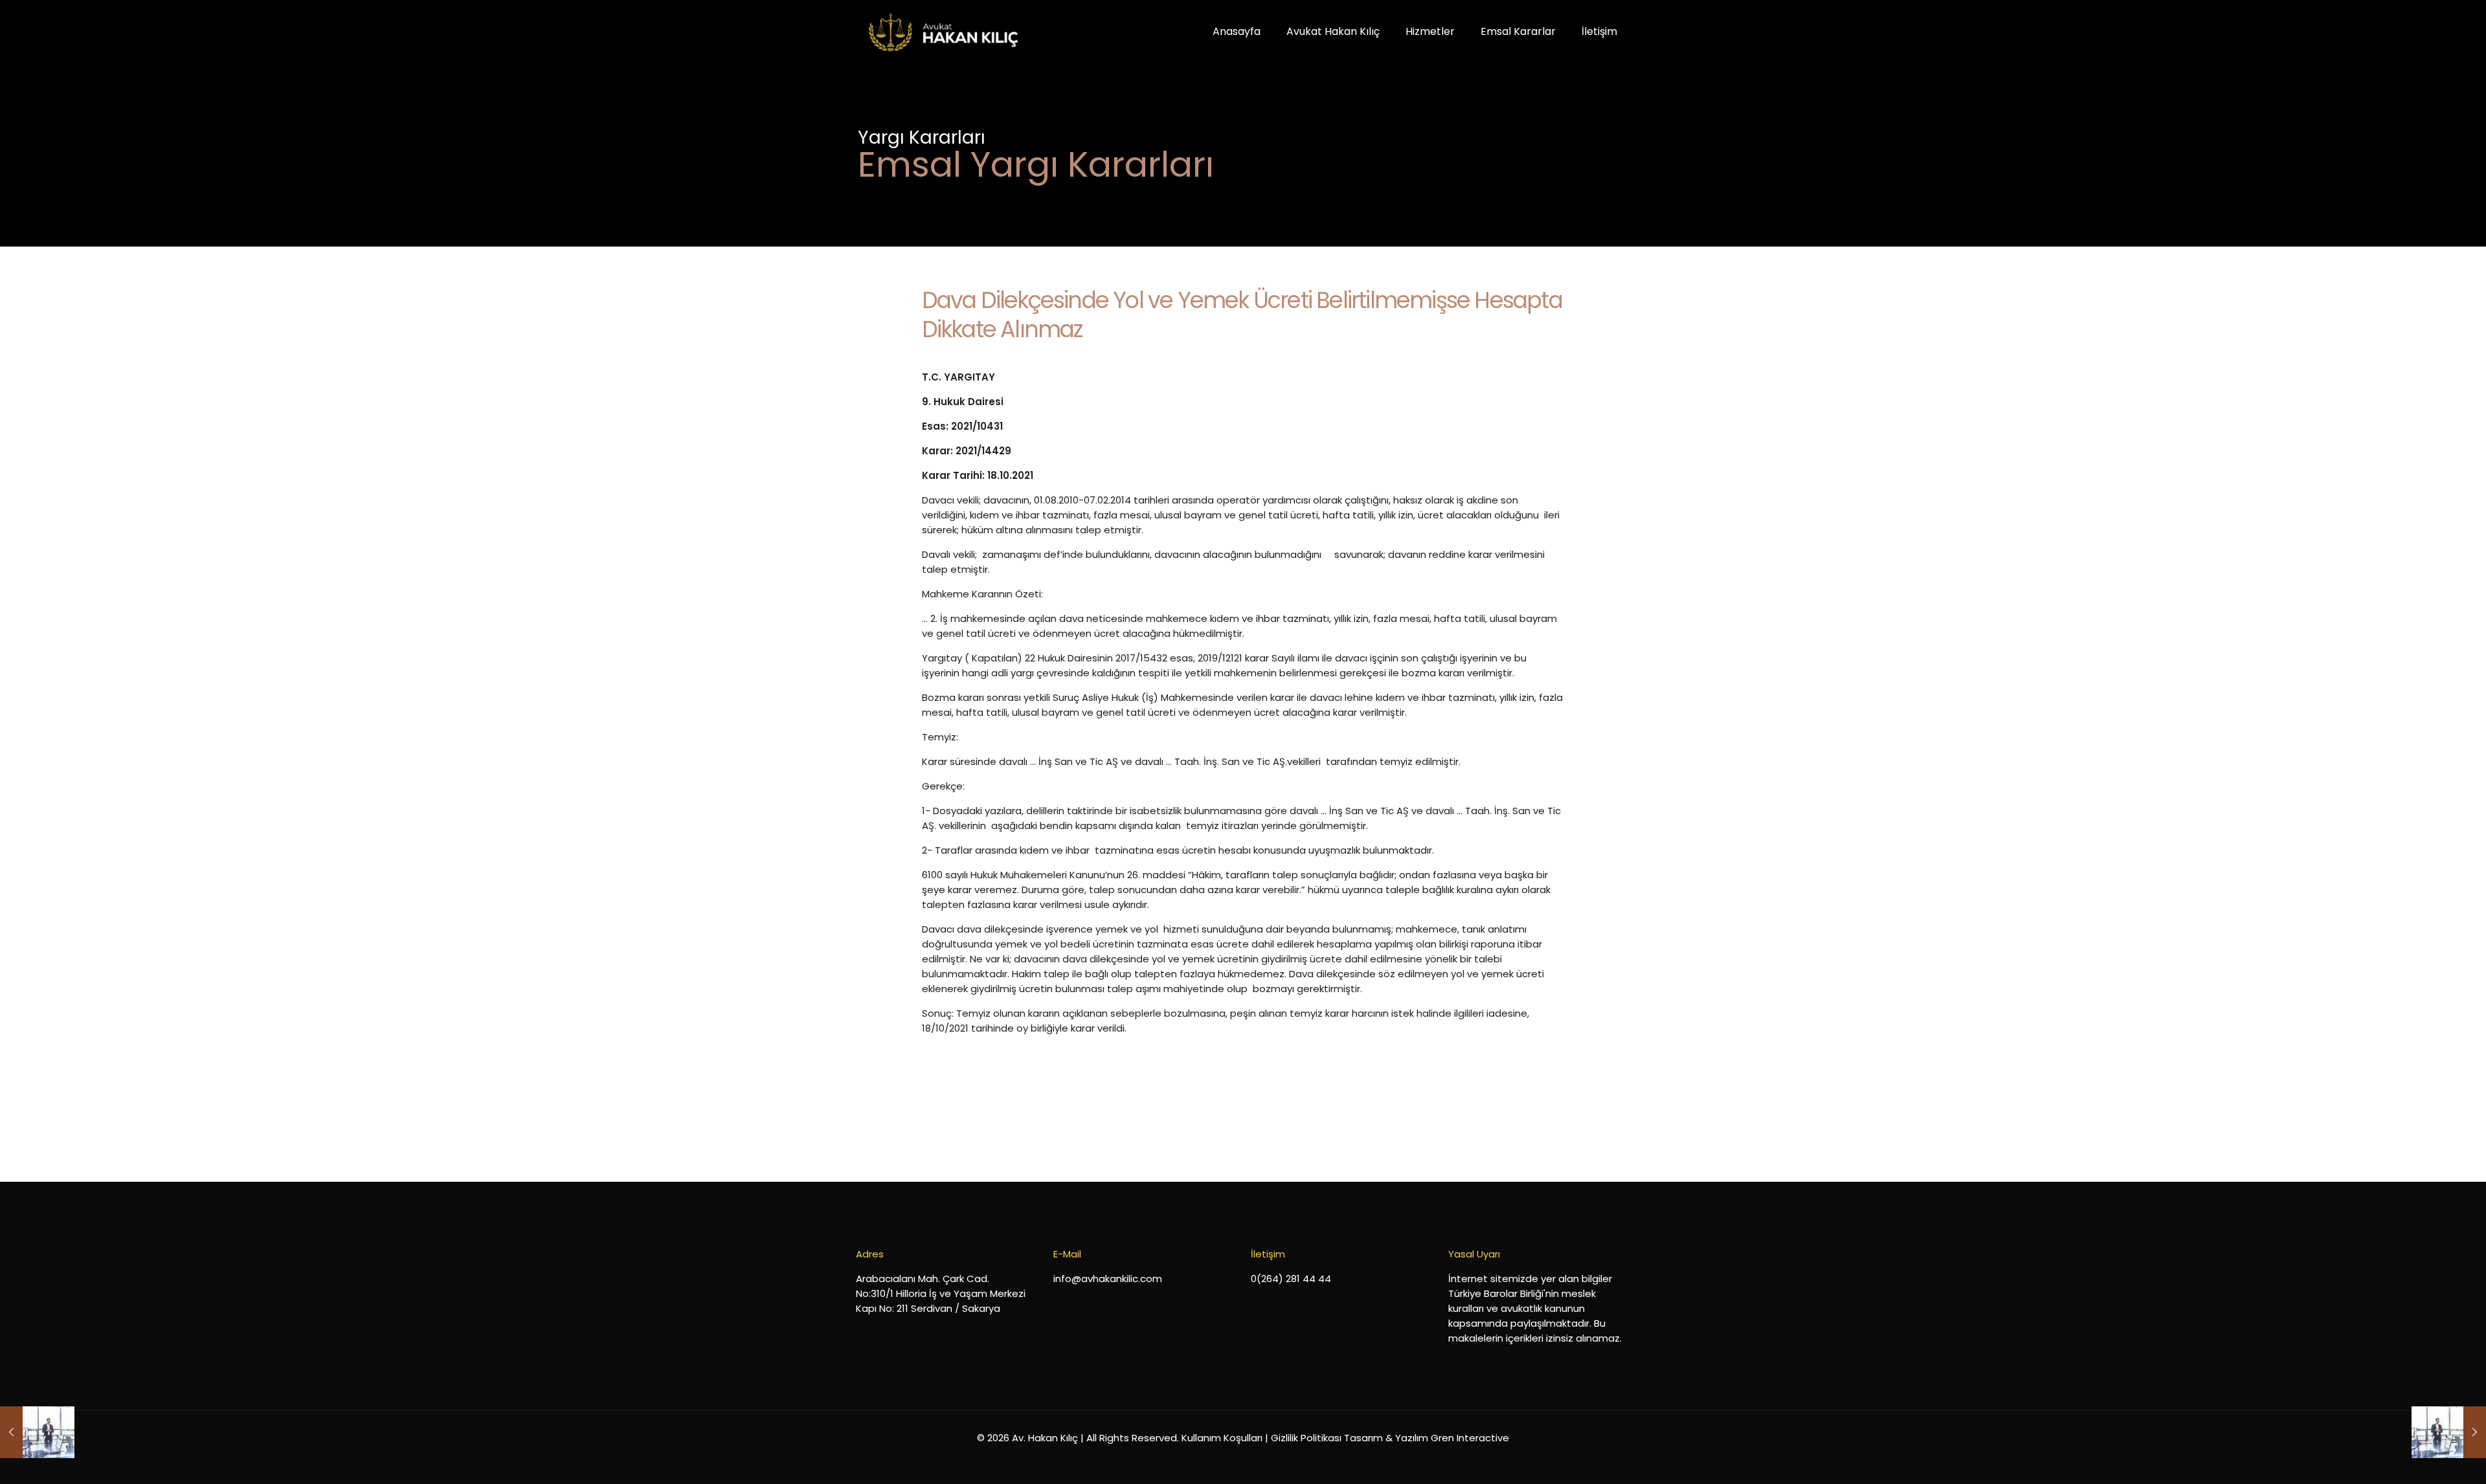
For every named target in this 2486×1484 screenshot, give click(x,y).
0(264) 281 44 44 (1291, 1279)
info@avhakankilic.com (1108, 1279)
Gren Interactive (1470, 1438)
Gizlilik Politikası (1306, 1438)
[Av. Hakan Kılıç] (943, 32)
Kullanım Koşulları (1222, 1438)
